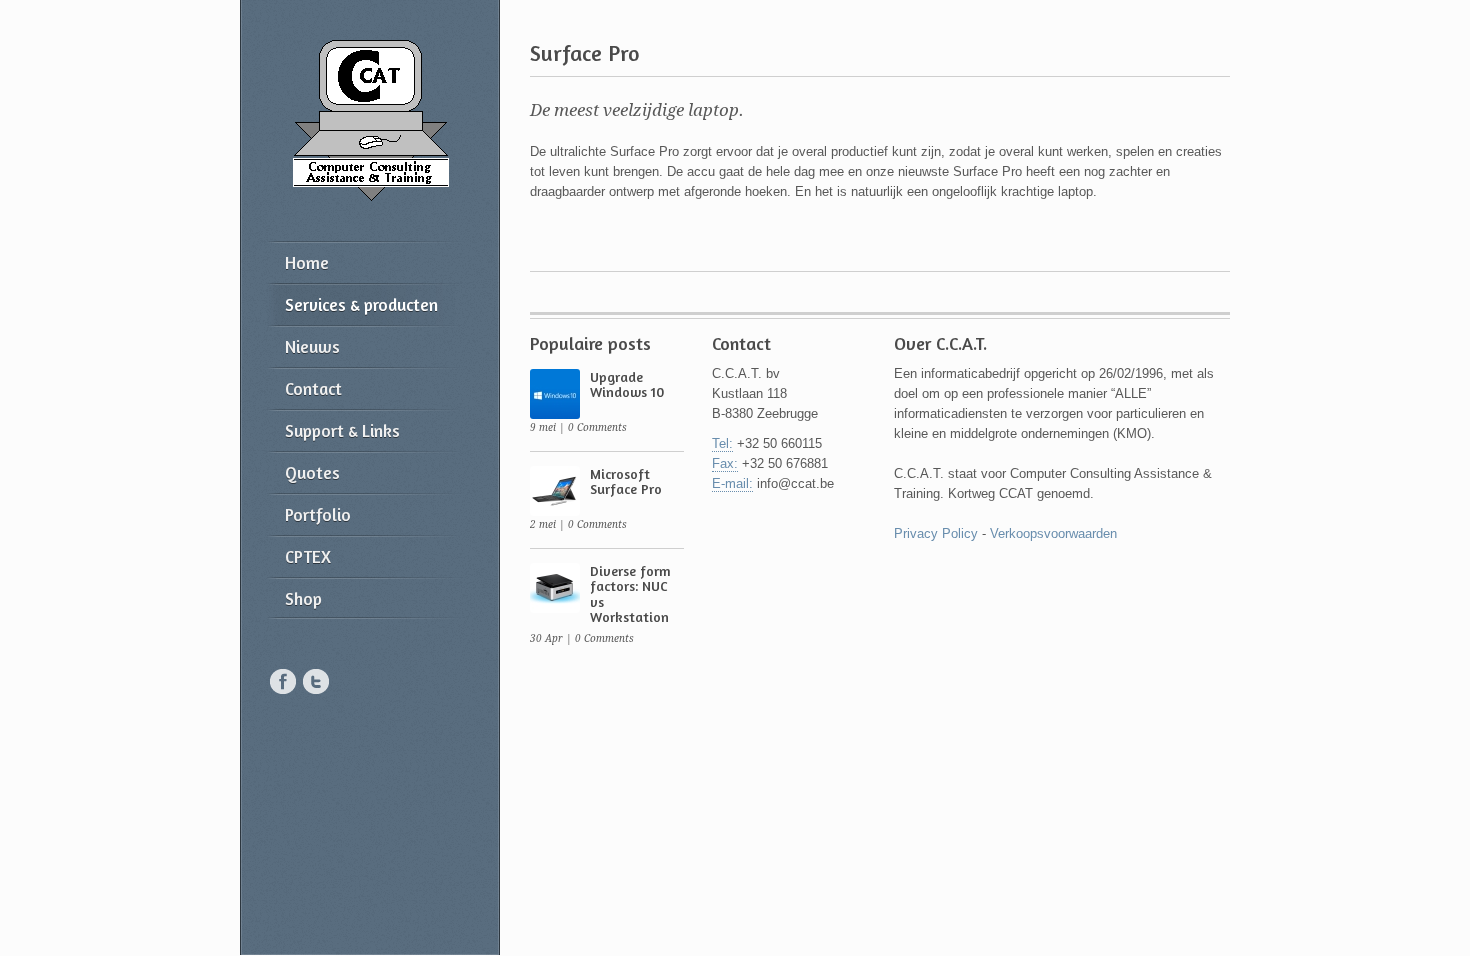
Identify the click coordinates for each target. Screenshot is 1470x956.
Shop (303, 598)
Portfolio (318, 514)
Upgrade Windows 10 (627, 384)
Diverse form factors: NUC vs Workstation (630, 593)
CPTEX (308, 556)
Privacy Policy (936, 533)
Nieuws (312, 346)
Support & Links (342, 430)
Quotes (312, 472)
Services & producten (361, 304)
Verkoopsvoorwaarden (1053, 533)
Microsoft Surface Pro (626, 481)
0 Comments (597, 427)
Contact (313, 388)
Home (307, 262)
